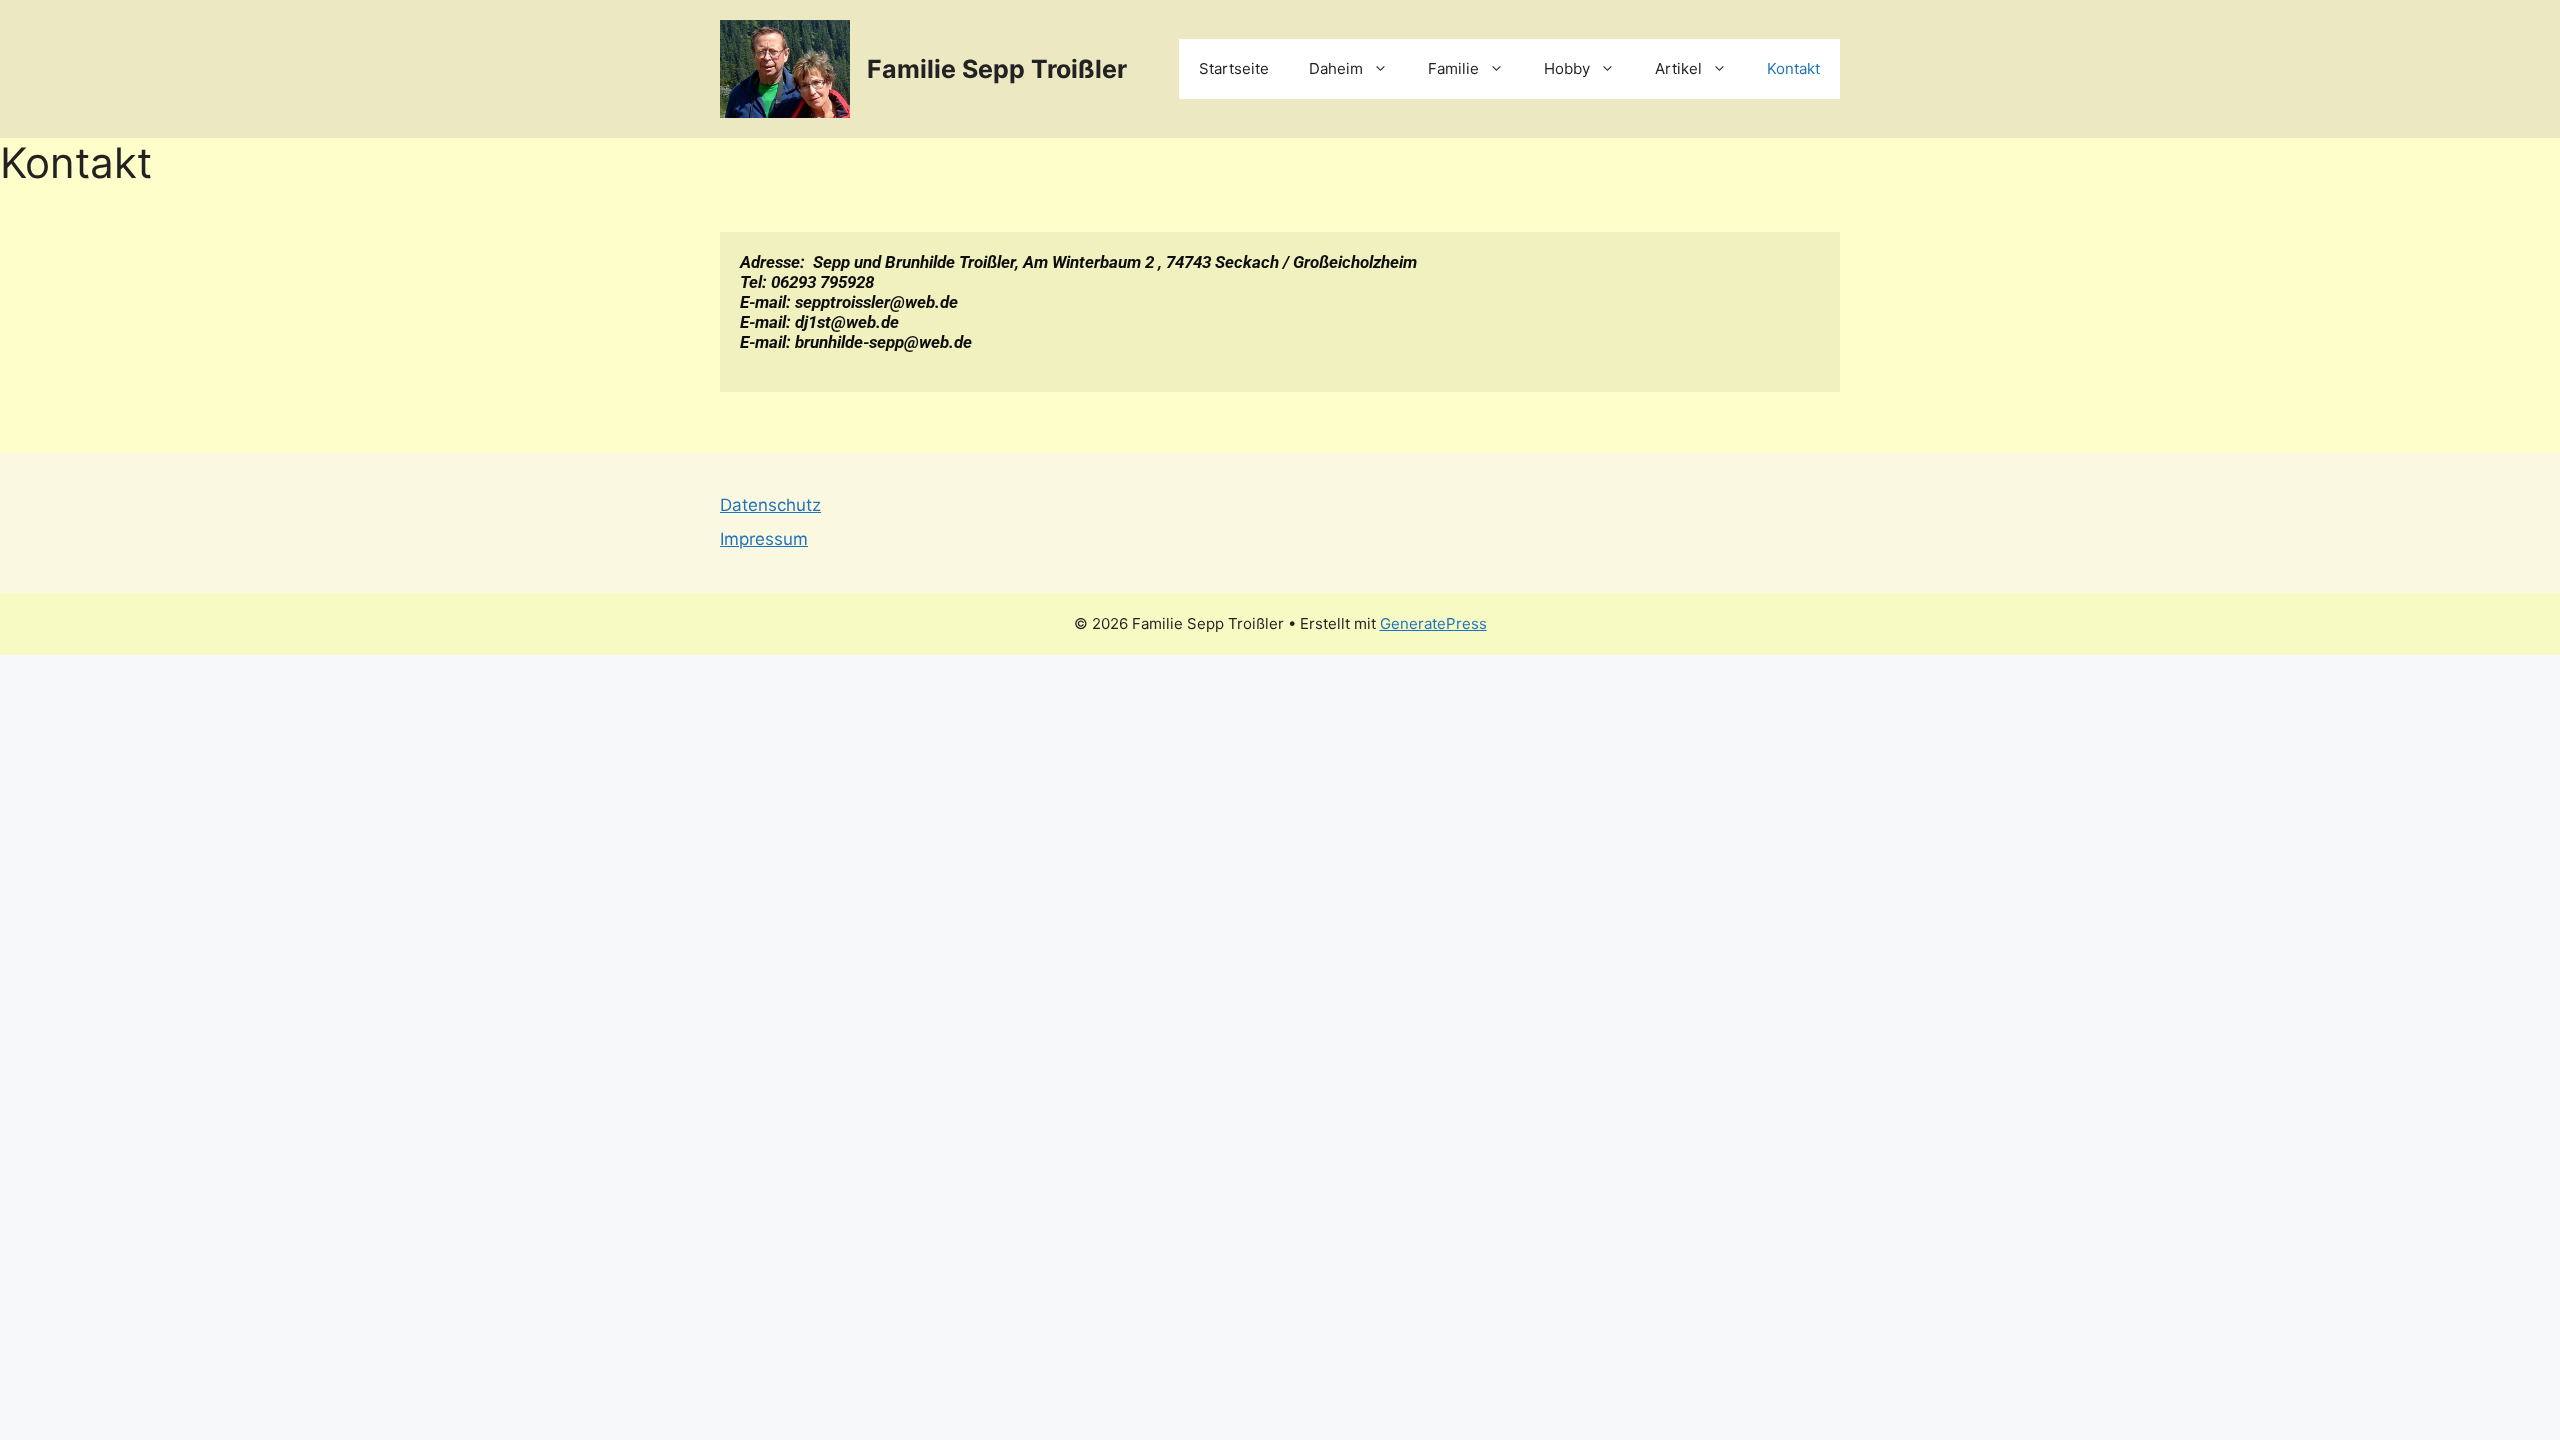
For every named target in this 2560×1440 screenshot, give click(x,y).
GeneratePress (1433, 623)
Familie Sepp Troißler (997, 69)
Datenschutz (770, 505)
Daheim (1336, 68)
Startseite (1234, 68)
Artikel (1678, 68)
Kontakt (1793, 68)
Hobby (1567, 68)
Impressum (764, 539)
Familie (1453, 68)
